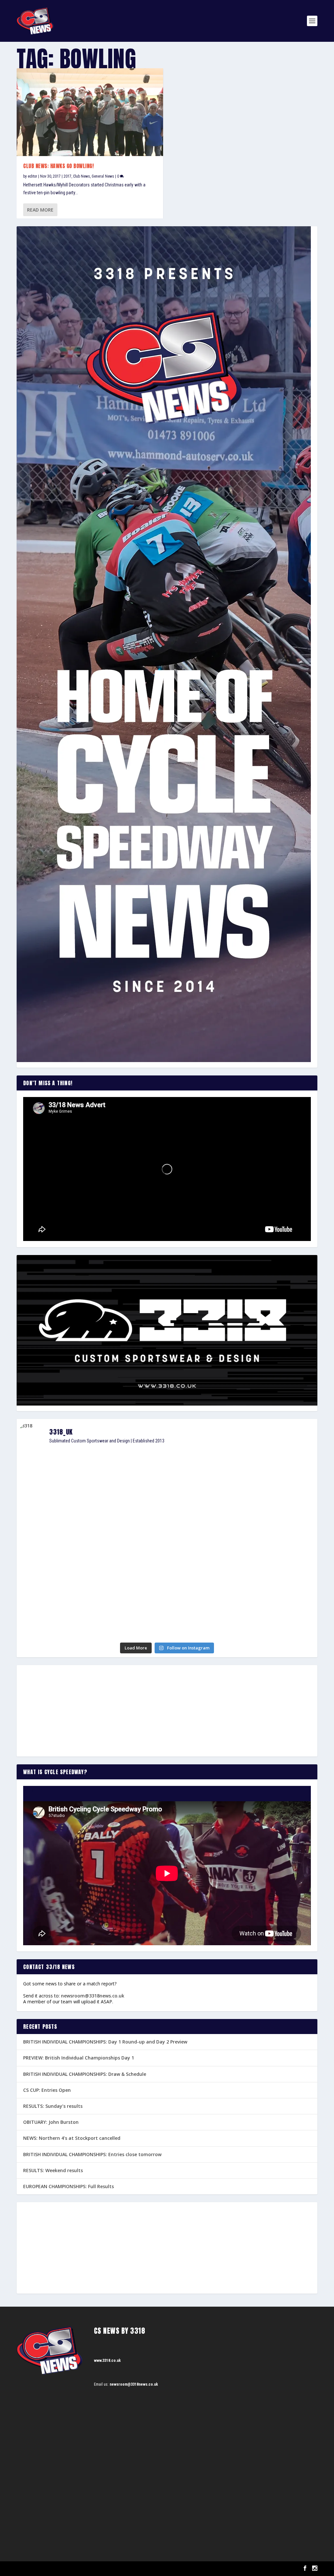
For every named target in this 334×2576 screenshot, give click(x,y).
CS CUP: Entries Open (47, 2090)
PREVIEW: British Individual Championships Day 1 (79, 2058)
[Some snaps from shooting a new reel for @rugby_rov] (65, 1481)
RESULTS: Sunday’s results (53, 2106)
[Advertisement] (167, 1711)
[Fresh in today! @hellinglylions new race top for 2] (269, 1469)
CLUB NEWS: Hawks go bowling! (58, 166)
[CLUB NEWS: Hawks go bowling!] (90, 112)
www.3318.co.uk (107, 2361)
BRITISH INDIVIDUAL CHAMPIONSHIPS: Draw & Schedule (85, 2074)
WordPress (92, 2569)
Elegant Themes (49, 2569)
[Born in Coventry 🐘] (167, 1598)
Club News (82, 176)
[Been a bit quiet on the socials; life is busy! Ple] (65, 1616)
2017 (68, 176)
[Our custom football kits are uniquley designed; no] (167, 1492)
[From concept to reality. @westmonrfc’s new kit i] (65, 1553)
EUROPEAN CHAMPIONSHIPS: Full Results (68, 2186)
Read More (40, 210)
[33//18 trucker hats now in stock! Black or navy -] (269, 1547)
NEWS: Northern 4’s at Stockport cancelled (72, 2138)
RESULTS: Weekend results (53, 2170)
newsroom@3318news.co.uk (93, 1996)
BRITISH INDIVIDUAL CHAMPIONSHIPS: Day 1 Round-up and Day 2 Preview (105, 2042)
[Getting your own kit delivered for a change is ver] (269, 1607)
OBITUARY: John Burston (51, 2122)
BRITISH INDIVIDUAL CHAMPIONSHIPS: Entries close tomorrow (92, 2154)
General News (103, 176)
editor (32, 176)
